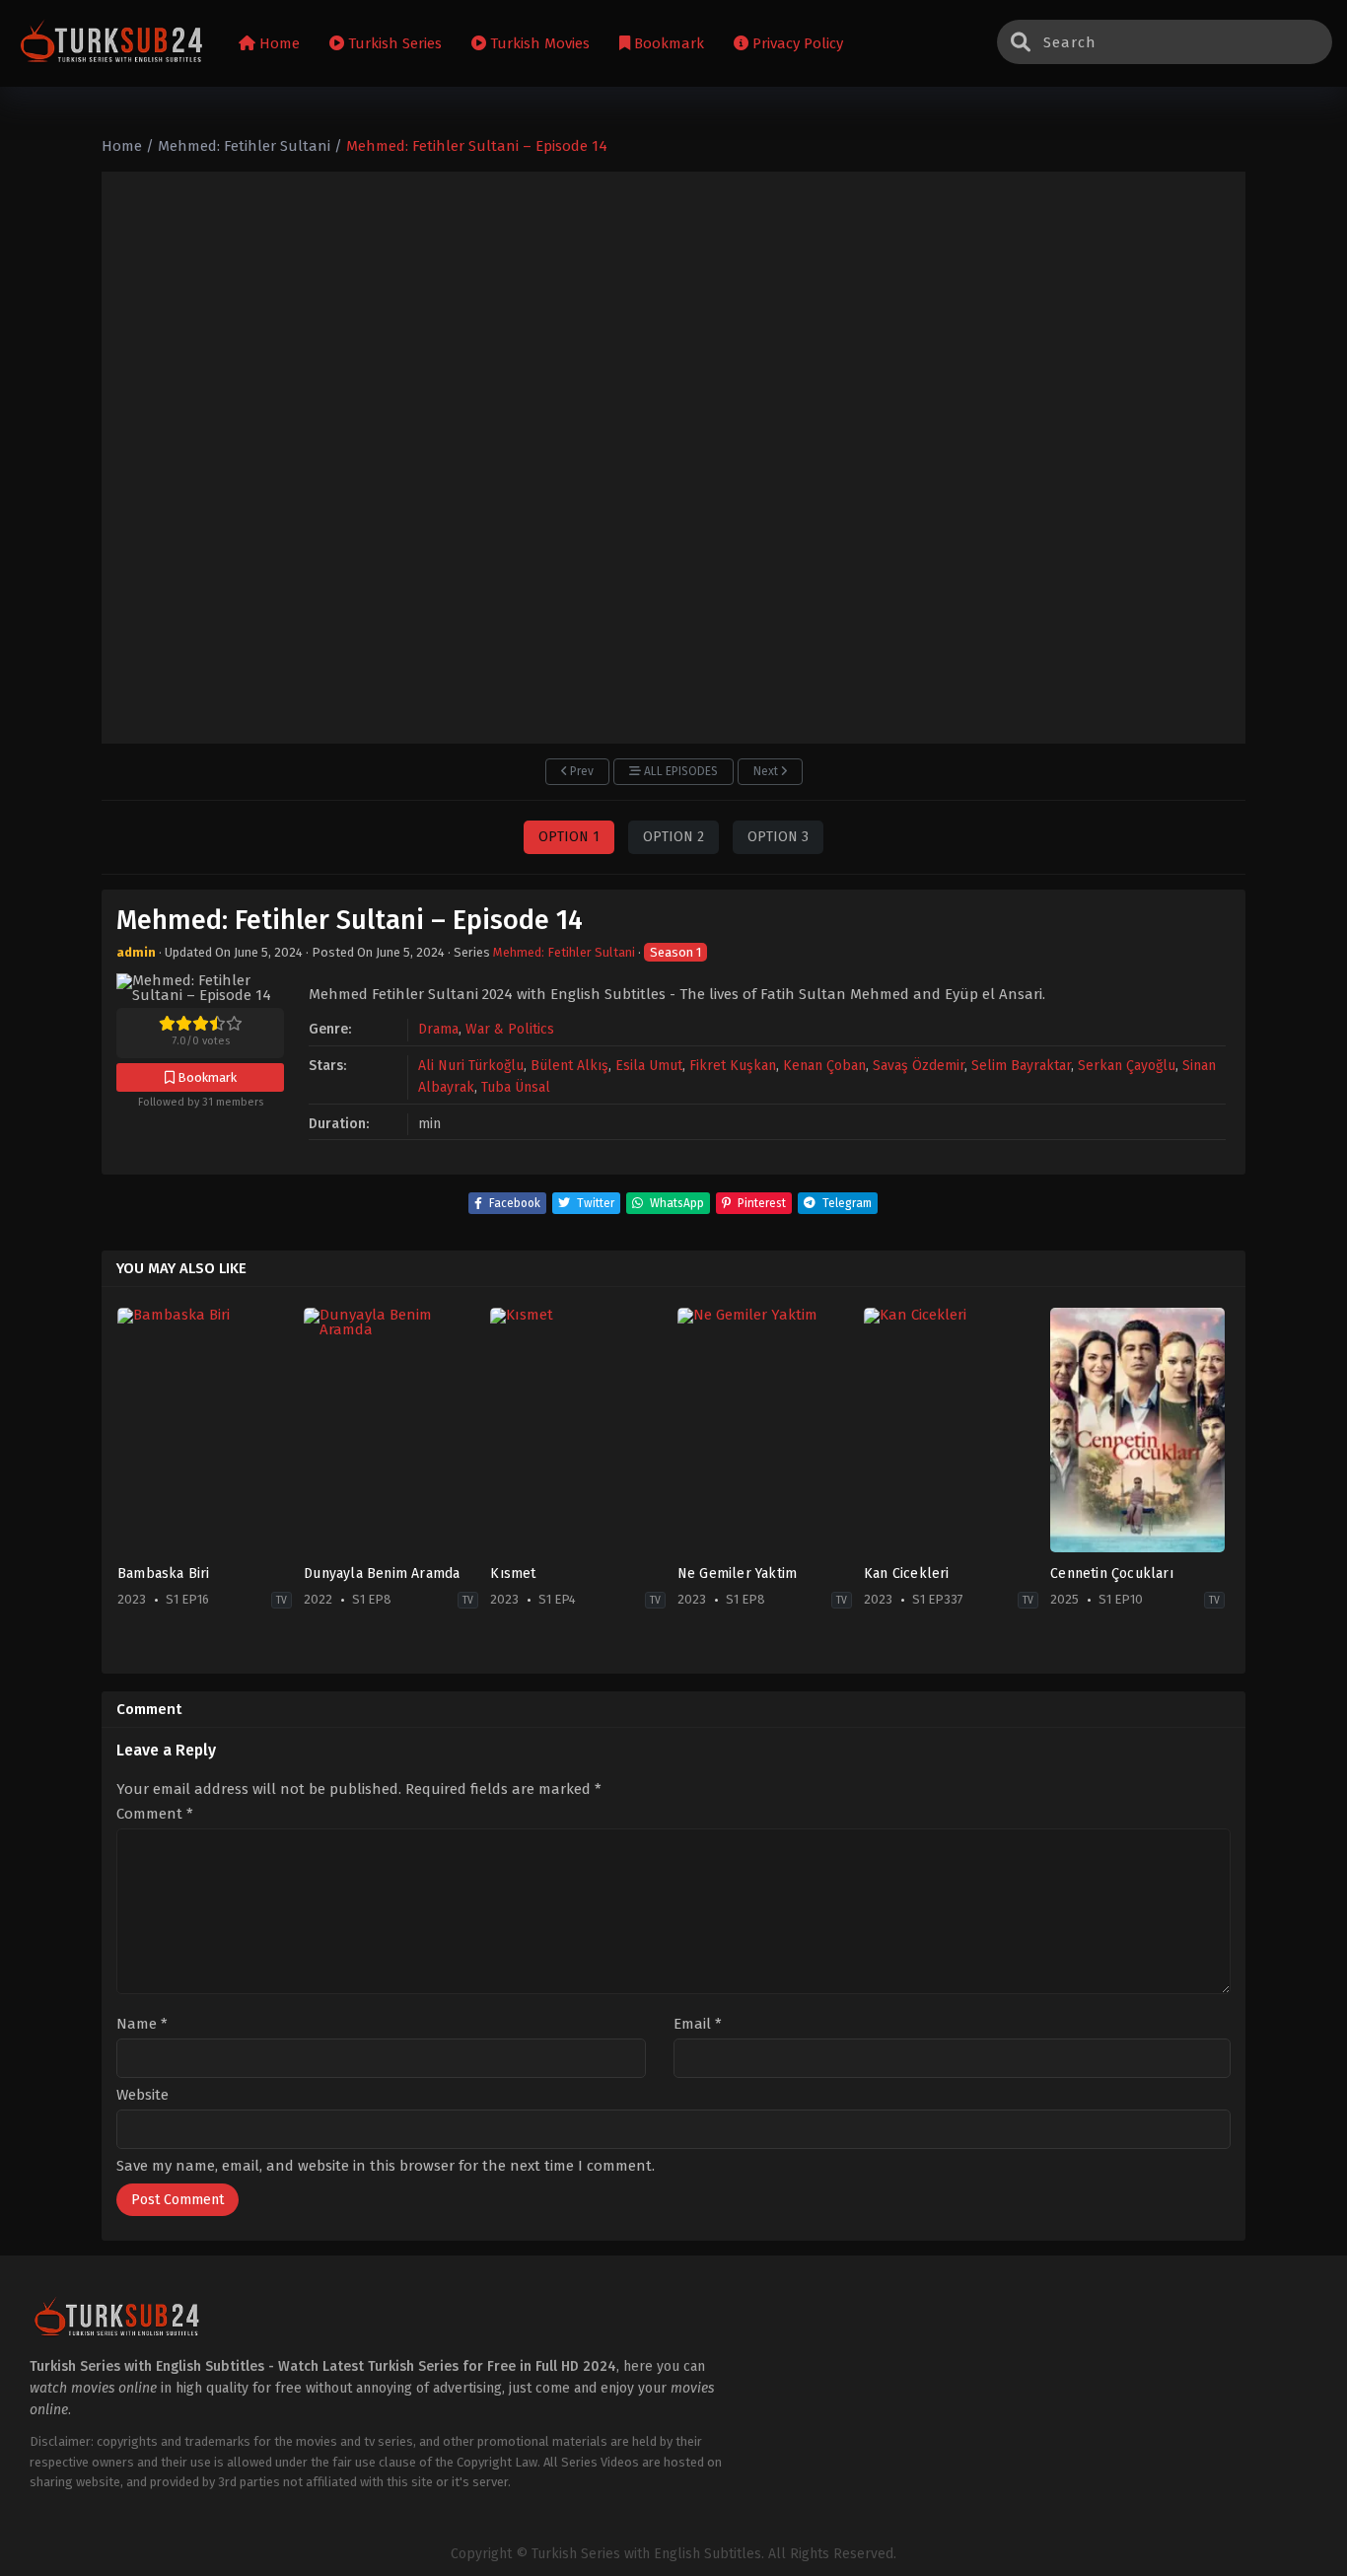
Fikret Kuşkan (733, 1066)
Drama (438, 1029)
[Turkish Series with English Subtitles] (112, 44)
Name (142, 2024)
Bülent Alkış (569, 1066)
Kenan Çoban (824, 1066)
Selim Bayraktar (1021, 1066)
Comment (155, 1814)
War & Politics (510, 1029)
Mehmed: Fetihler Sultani (564, 952)
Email (698, 2024)
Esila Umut (649, 1066)
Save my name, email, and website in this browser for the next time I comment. (386, 2166)
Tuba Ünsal (516, 1087)
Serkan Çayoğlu (1127, 1066)
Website (142, 2095)
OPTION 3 (778, 837)
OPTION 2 (673, 837)
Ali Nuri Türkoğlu (471, 1066)
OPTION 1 (569, 837)
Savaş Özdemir (919, 1066)
